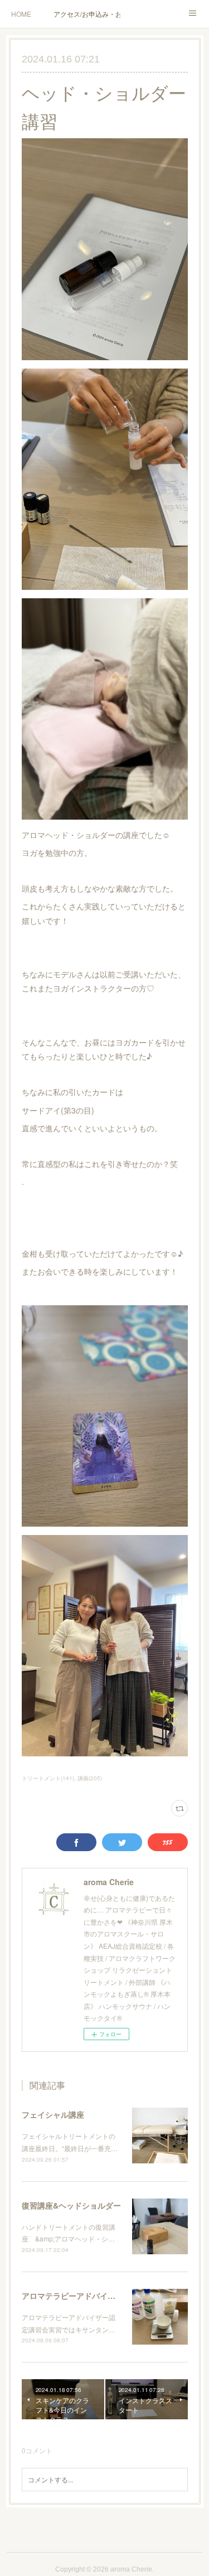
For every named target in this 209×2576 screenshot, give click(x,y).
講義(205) (90, 1778)
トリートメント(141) (48, 1778)
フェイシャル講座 (53, 2114)
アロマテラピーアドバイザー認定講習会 (92, 2296)
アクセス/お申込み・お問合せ (87, 14)
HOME (21, 14)
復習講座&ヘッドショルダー (71, 2205)
